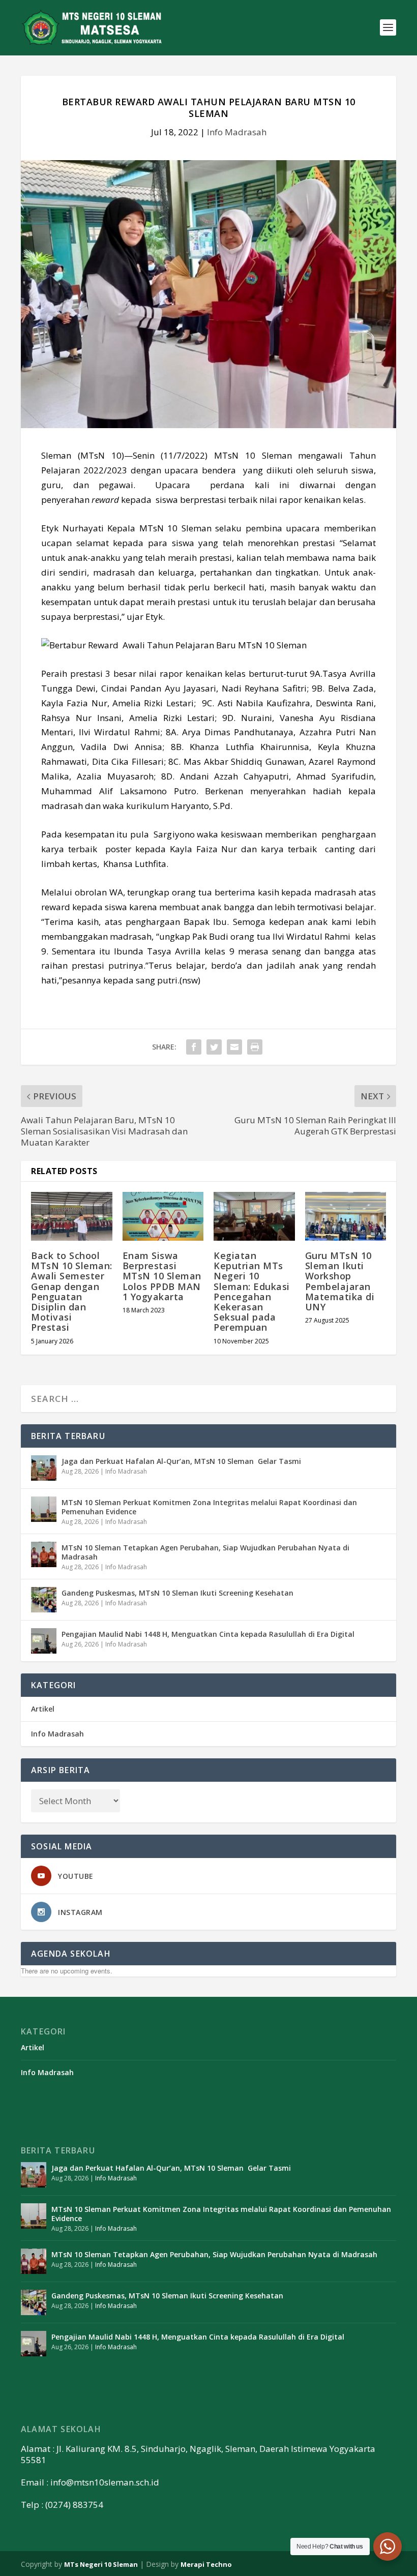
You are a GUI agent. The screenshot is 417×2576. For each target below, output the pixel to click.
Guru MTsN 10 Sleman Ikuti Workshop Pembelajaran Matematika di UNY (340, 1281)
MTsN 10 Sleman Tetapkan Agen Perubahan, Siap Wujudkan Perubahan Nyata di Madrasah (205, 1552)
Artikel (43, 1709)
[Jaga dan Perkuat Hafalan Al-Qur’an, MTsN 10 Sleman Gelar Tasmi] (44, 1468)
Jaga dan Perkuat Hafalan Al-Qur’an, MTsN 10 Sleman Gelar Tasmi (182, 1461)
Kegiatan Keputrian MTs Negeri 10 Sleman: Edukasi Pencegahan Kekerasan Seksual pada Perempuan (252, 1291)
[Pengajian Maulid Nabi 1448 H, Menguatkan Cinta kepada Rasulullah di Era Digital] (44, 1641)
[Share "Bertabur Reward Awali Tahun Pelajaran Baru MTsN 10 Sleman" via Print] (255, 1047)
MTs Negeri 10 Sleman (101, 2564)
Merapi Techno (206, 2564)
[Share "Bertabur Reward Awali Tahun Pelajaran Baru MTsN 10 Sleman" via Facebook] (194, 1047)
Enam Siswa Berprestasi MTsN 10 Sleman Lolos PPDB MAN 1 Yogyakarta (162, 1276)
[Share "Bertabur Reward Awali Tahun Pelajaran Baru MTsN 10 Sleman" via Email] (234, 1047)
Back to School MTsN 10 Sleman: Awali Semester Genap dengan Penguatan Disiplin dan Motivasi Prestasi (72, 1291)
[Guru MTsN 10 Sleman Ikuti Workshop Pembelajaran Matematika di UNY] (346, 1216)
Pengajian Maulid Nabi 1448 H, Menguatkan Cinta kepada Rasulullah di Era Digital (208, 1634)
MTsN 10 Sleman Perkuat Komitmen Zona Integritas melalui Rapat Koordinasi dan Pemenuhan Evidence (209, 1507)
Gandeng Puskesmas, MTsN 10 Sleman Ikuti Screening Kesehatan (177, 1593)
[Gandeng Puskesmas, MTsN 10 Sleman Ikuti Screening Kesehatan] (44, 1600)
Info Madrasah (237, 132)
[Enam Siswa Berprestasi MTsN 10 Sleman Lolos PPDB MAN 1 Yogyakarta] (163, 1216)
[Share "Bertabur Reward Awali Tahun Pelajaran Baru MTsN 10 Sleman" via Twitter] (214, 1047)
